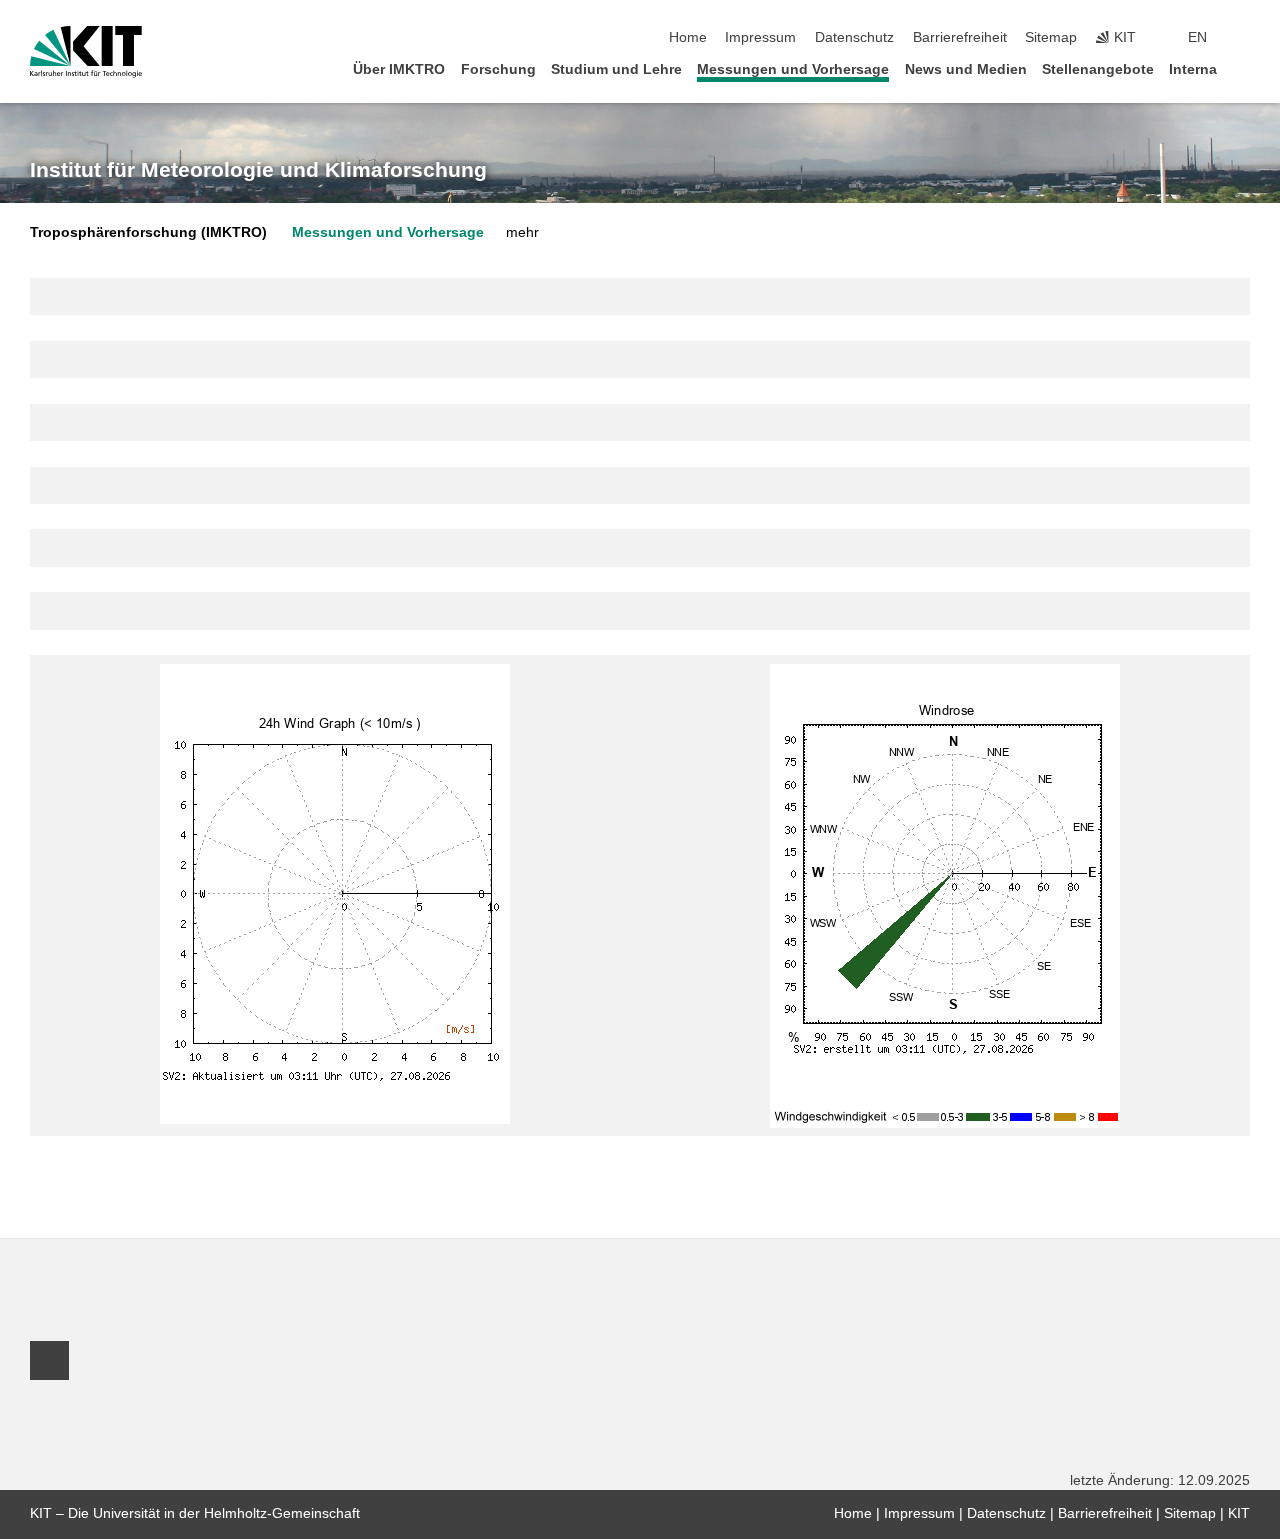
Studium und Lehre (616, 69)
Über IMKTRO (399, 69)
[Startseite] (1244, 68)
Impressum (760, 37)
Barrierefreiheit (960, 37)
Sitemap (1051, 37)
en (1197, 37)
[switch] (1244, 38)
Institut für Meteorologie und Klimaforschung (258, 170)
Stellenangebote (1098, 69)
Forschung (498, 69)
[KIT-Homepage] (86, 52)
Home (688, 37)
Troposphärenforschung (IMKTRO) (148, 232)
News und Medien (966, 69)
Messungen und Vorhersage (793, 69)
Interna (1193, 69)
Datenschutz (854, 37)
